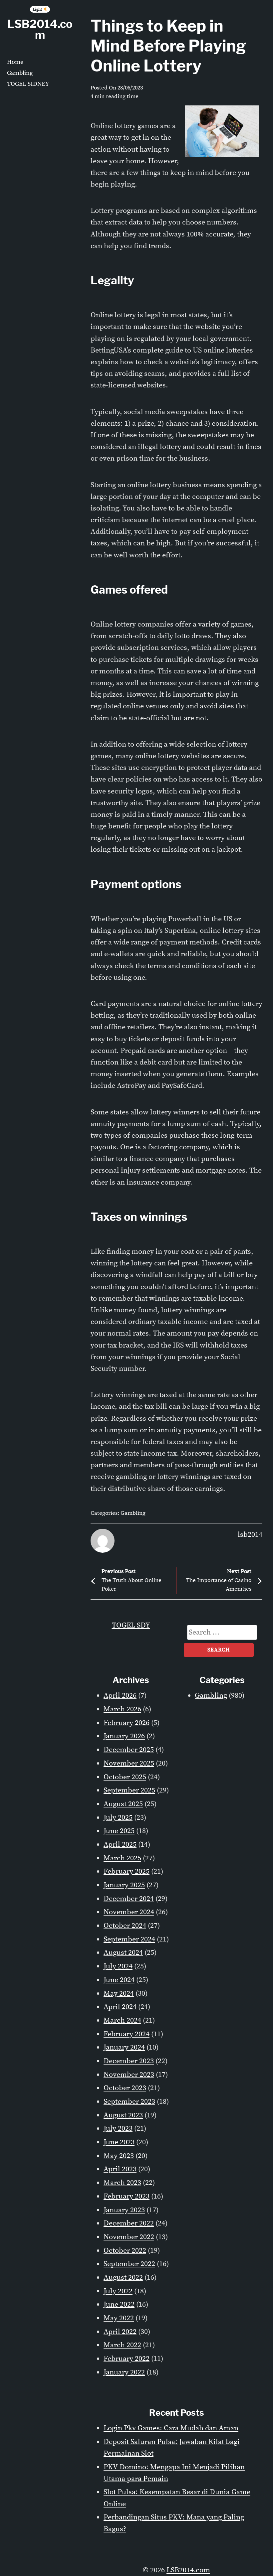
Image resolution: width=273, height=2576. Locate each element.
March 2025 (122, 1858)
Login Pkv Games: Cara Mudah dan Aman (171, 2428)
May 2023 (119, 2156)
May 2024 (119, 1994)
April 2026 (120, 1696)
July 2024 (118, 1966)
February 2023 (127, 2196)
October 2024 (125, 1926)
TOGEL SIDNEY (28, 84)
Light (38, 9)
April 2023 (120, 2169)
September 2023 (129, 2102)
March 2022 (122, 2345)
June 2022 (119, 2304)
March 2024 (122, 2020)
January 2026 (124, 1736)
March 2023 (122, 2183)
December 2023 (129, 2061)
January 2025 (124, 1885)
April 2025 (120, 1845)
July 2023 (118, 2129)
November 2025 (129, 1763)
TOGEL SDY (131, 1625)
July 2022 (118, 2291)
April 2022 (120, 2332)
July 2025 (118, 1818)
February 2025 (127, 1871)
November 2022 (129, 2237)
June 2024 (119, 1980)
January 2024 (124, 2047)
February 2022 (127, 2359)
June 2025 (119, 1831)
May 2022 (119, 2318)
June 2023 (119, 2142)
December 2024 (129, 1899)
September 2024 (129, 1939)
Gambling (20, 73)
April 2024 (120, 2007)
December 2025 (129, 1750)
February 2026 (127, 1723)
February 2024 (127, 2034)
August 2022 (123, 2278)
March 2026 (122, 1709)
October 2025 (125, 1777)
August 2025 (123, 1804)
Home (15, 62)
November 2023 (129, 2075)
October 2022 (125, 2251)
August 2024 (123, 1953)
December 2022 (129, 2223)
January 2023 (124, 2210)
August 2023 (123, 2115)
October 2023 (125, 2088)
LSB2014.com (40, 29)
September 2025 (129, 1790)
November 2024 (129, 1912)
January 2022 (124, 2372)
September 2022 (129, 2264)
